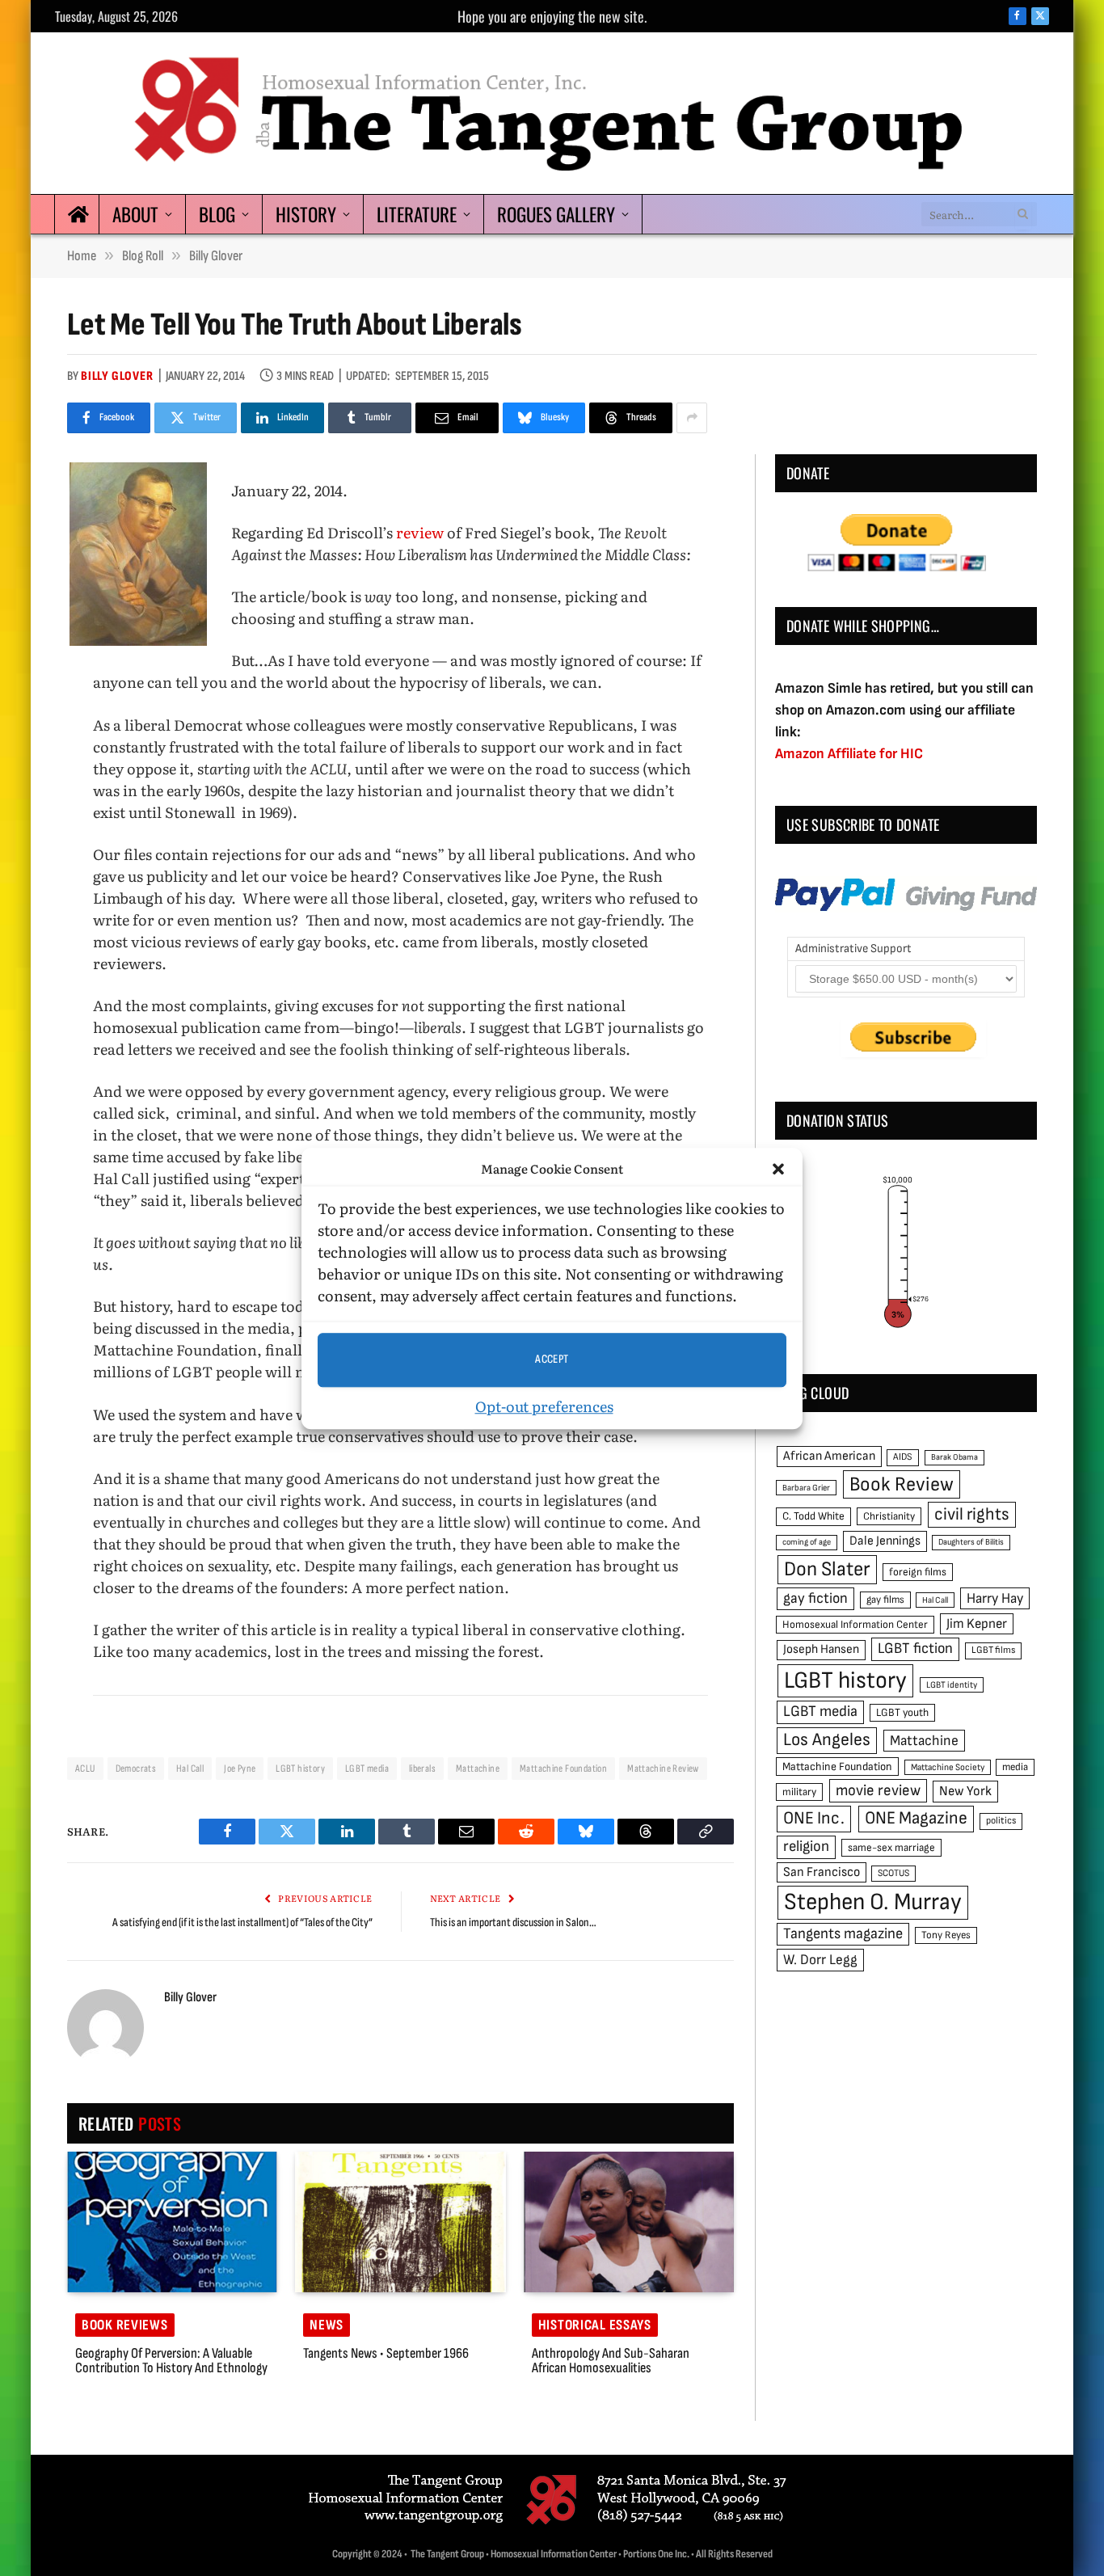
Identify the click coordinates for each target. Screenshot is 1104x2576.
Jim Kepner (977, 1624)
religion (806, 1847)
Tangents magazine (843, 1934)
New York (965, 1791)
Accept (552, 1359)
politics (1001, 1821)
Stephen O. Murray (873, 1902)
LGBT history (300, 1769)
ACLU (85, 1769)
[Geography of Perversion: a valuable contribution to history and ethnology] (172, 2222)
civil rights (972, 1514)
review (421, 532)
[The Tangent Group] (552, 113)
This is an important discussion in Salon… (513, 1923)
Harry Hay (995, 1598)
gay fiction (815, 1598)
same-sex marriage (891, 1848)
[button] (778, 1169)
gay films (885, 1600)
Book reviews (125, 2325)
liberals (422, 1769)
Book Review (902, 1484)
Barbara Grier (806, 1488)
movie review (878, 1791)
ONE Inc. (814, 1818)
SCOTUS (893, 1873)
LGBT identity (952, 1685)
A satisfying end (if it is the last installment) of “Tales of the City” (242, 1923)
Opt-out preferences (544, 1405)
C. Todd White (813, 1516)
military (799, 1792)
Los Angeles (827, 1740)
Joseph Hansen (821, 1649)
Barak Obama (954, 1457)
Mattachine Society (948, 1767)
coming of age (807, 1542)
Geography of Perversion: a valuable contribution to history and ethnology (171, 2361)
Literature (417, 214)
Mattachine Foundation (563, 1769)
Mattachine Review (663, 1769)
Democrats (136, 1769)
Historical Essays (595, 2325)
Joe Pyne (240, 1769)
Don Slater (827, 1569)
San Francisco (822, 1872)
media (1015, 1767)
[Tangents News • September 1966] (400, 2222)
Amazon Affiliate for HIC (849, 754)
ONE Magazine (916, 1818)
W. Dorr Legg (820, 1960)
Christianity (889, 1516)
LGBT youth (902, 1713)
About (135, 214)
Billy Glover (117, 376)
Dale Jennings (885, 1541)
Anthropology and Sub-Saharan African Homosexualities (611, 2361)
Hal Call (190, 1769)
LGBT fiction (915, 1648)
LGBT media (367, 1769)
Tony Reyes (946, 1935)
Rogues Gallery (556, 214)
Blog (217, 214)
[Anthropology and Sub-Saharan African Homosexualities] (629, 2222)
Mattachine (478, 1769)
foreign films (918, 1572)
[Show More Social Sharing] (692, 418)
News (327, 2325)
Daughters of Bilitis (971, 1542)
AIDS (903, 1457)
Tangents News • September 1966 (386, 2354)
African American (829, 1456)
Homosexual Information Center (855, 1625)
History (306, 214)
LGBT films (993, 1650)
